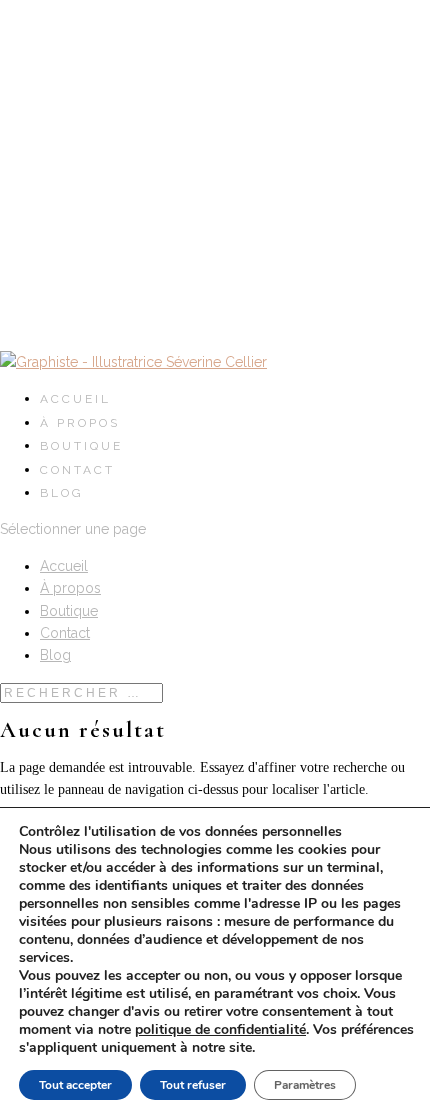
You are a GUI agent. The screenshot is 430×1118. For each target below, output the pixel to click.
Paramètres (305, 1085)
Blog (62, 493)
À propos (80, 423)
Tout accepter (75, 1085)
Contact (77, 470)
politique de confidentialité (220, 1030)
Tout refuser (193, 1085)
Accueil (75, 399)
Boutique (81, 446)
